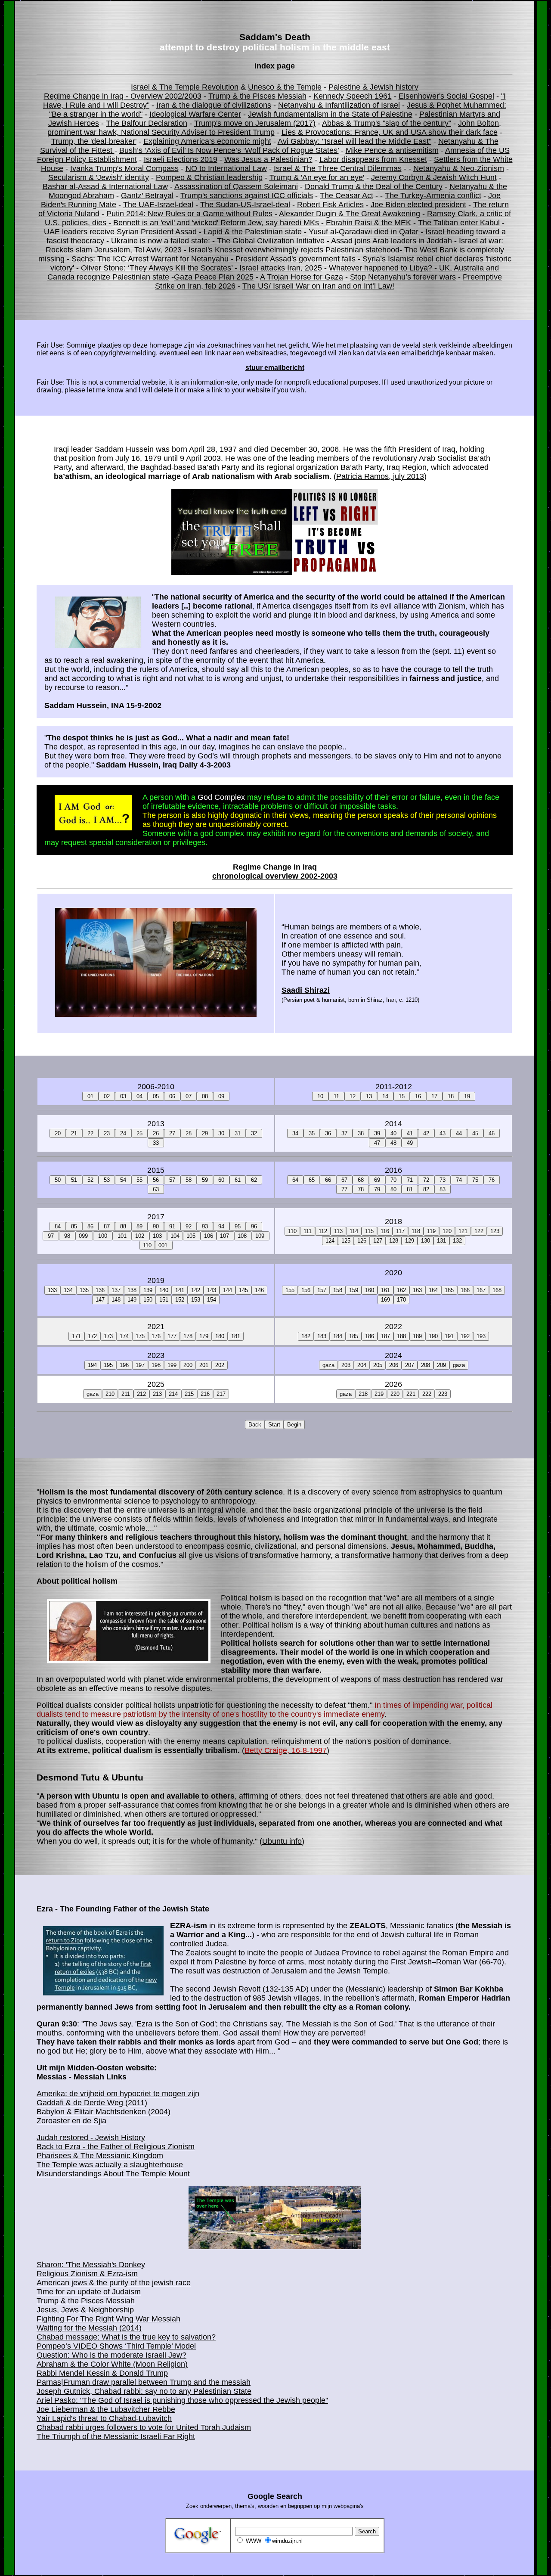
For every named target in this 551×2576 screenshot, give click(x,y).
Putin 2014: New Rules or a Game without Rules (189, 214)
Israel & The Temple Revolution (185, 87)
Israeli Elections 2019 (181, 159)
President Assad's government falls (296, 259)
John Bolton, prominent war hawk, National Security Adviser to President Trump (274, 128)
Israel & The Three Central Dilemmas (338, 168)
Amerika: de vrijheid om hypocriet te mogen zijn (118, 2094)
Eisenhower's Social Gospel (446, 96)
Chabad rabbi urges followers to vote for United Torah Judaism (144, 2427)
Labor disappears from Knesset (373, 159)
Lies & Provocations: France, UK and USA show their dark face (390, 132)
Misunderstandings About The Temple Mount (113, 2174)
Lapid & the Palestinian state (253, 232)
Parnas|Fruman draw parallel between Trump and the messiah (144, 2382)
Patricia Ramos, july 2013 (380, 476)
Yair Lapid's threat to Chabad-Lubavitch (104, 2418)
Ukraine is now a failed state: (161, 241)
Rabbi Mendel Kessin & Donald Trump (102, 2373)
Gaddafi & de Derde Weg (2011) (92, 2103)
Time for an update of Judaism (89, 2292)
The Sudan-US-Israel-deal (245, 205)
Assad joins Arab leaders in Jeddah (392, 241)
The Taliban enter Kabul (459, 223)
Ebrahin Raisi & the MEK (368, 223)
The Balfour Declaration (147, 123)
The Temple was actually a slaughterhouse (110, 2165)
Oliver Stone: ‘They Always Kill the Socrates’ (157, 268)
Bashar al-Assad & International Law (105, 186)
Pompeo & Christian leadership (209, 177)
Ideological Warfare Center (195, 114)
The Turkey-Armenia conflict (433, 196)
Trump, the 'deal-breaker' (94, 141)
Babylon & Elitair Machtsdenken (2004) (104, 2112)
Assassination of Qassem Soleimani (236, 186)
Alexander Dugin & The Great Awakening (350, 214)
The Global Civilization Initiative (272, 241)
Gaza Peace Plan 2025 (214, 277)
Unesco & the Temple (285, 87)
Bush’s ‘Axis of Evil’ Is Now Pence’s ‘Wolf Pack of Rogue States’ (229, 150)
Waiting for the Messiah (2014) (89, 2328)
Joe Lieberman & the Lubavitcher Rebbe (106, 2409)
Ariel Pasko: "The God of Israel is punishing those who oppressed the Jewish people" (182, 2400)
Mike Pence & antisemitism (392, 150)
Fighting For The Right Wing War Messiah (108, 2319)
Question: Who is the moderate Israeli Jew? (111, 2355)
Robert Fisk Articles (330, 205)
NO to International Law (226, 168)
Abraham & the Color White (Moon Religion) (112, 2364)
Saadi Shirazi (306, 990)
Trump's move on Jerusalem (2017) (255, 123)
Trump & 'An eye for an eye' (317, 177)
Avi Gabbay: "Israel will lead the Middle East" (354, 141)
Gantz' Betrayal (147, 196)
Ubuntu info (282, 1841)
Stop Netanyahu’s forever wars (403, 277)
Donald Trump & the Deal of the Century (374, 186)
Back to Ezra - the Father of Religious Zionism (116, 2147)
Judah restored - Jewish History (91, 2138)
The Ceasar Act (347, 196)
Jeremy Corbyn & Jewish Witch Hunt (434, 177)
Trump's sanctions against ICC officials (247, 196)
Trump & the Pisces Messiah (257, 96)
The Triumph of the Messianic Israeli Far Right (116, 2436)
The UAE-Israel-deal (158, 205)
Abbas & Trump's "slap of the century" (387, 123)
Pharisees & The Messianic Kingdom (100, 2156)
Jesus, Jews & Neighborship (85, 2310)
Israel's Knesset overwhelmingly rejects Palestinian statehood (294, 250)
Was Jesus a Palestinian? (268, 159)
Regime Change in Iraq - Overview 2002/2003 (123, 96)
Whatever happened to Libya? (381, 268)
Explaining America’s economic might (207, 141)
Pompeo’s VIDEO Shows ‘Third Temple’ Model (116, 2346)
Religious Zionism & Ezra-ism (87, 2274)
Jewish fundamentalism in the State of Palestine (330, 114)
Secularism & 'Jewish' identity (99, 177)
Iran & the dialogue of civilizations (214, 105)
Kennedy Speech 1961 (353, 96)
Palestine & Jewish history (373, 87)
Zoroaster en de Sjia (71, 2121)
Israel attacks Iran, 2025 (281, 268)
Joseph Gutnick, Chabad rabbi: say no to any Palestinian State (144, 2391)
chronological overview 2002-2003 (275, 876)
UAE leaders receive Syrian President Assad (120, 232)
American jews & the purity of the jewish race (114, 2283)
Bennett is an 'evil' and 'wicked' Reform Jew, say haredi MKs (216, 223)
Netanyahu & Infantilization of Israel (339, 105)
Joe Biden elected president (418, 205)
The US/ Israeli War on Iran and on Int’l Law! (318, 286)
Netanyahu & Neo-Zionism (459, 168)
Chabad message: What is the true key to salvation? (126, 2337)
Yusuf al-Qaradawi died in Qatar (364, 232)
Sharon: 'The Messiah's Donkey (91, 2265)
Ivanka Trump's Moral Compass (124, 168)
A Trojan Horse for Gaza (302, 277)
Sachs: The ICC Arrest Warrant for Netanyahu (151, 259)
